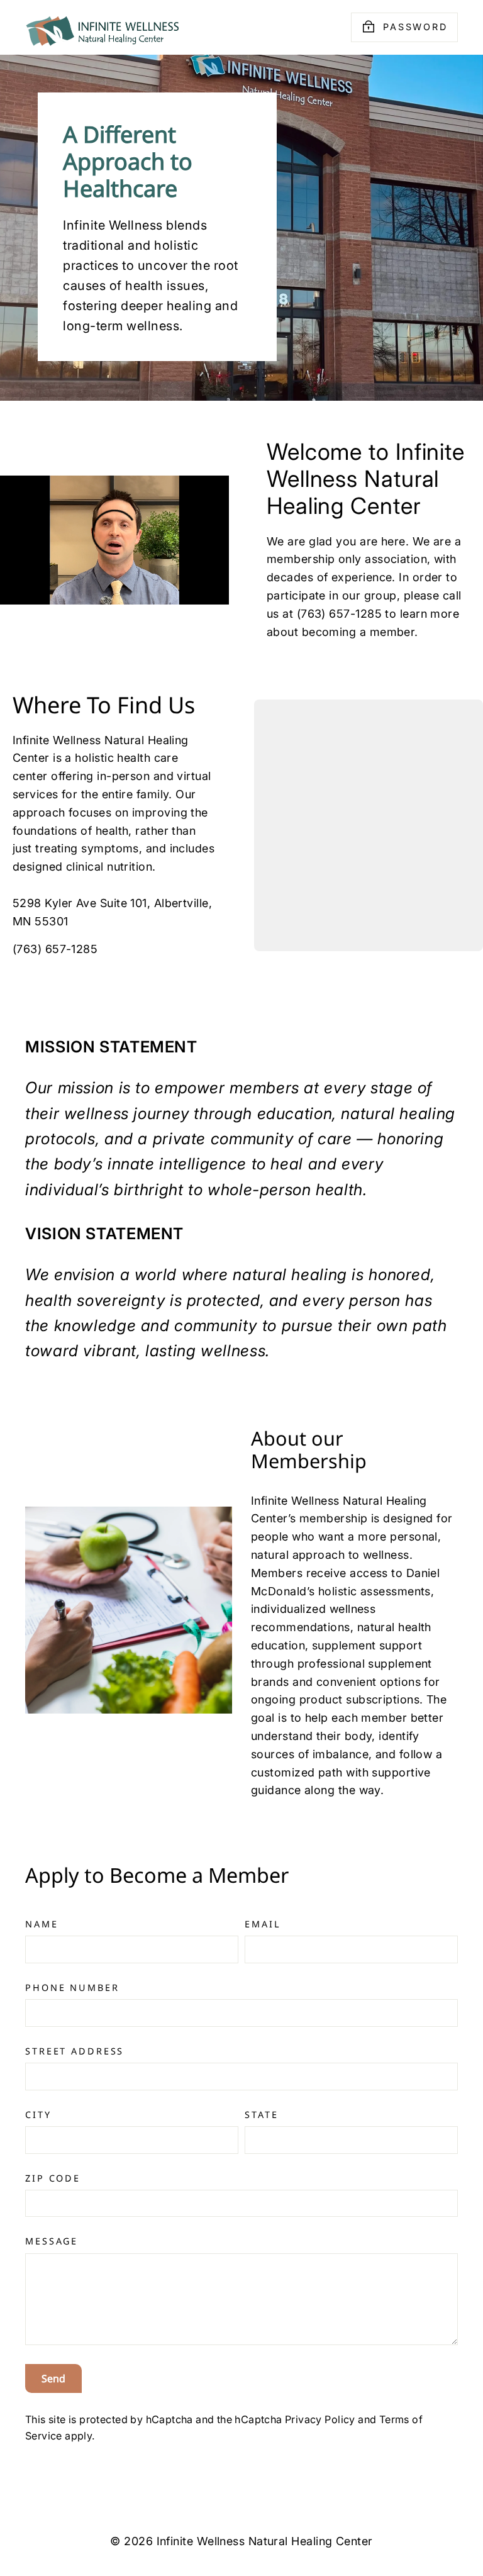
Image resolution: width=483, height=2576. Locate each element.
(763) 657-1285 (55, 949)
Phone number (72, 1988)
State (261, 2115)
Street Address (75, 2051)
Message (52, 2241)
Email (263, 1924)
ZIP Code (53, 2178)
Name (42, 1924)
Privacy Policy (320, 2419)
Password (415, 27)
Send (53, 2378)
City (38, 2115)
